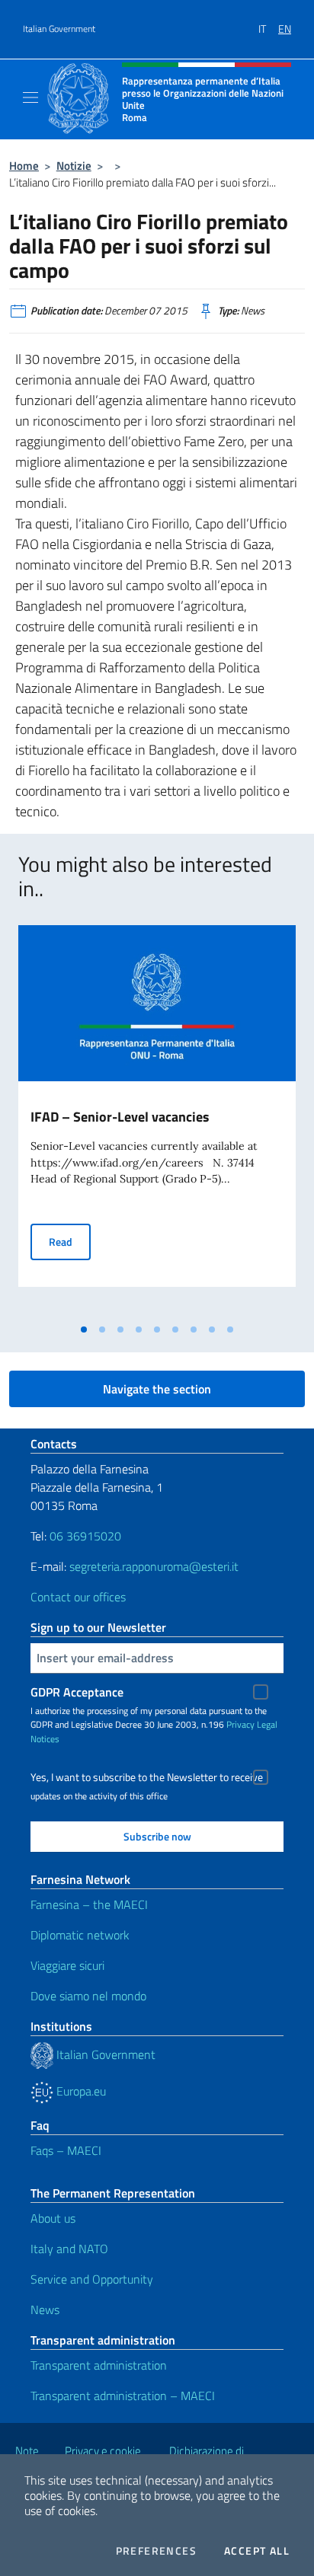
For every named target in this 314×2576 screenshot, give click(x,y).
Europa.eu (80, 2091)
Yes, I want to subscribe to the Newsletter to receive (147, 1777)
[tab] (84, 1329)
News (45, 2309)
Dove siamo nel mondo (88, 1996)
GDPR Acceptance (77, 1692)
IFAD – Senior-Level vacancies (120, 1117)
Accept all (257, 2551)
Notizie (74, 166)
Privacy (240, 1724)
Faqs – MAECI (66, 2150)
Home (24, 166)
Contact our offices (78, 1597)
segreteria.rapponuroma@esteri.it (154, 1566)
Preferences (156, 2551)
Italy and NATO (69, 2249)
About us (53, 2218)
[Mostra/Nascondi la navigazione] (30, 97)
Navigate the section (157, 1389)
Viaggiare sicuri (67, 1965)
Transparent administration (99, 2365)
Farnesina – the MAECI (89, 1904)
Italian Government (59, 29)
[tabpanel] (157, 1120)
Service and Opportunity (92, 2279)
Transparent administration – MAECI (123, 2396)
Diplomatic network (80, 1935)
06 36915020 (85, 1536)
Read (70, 1241)
